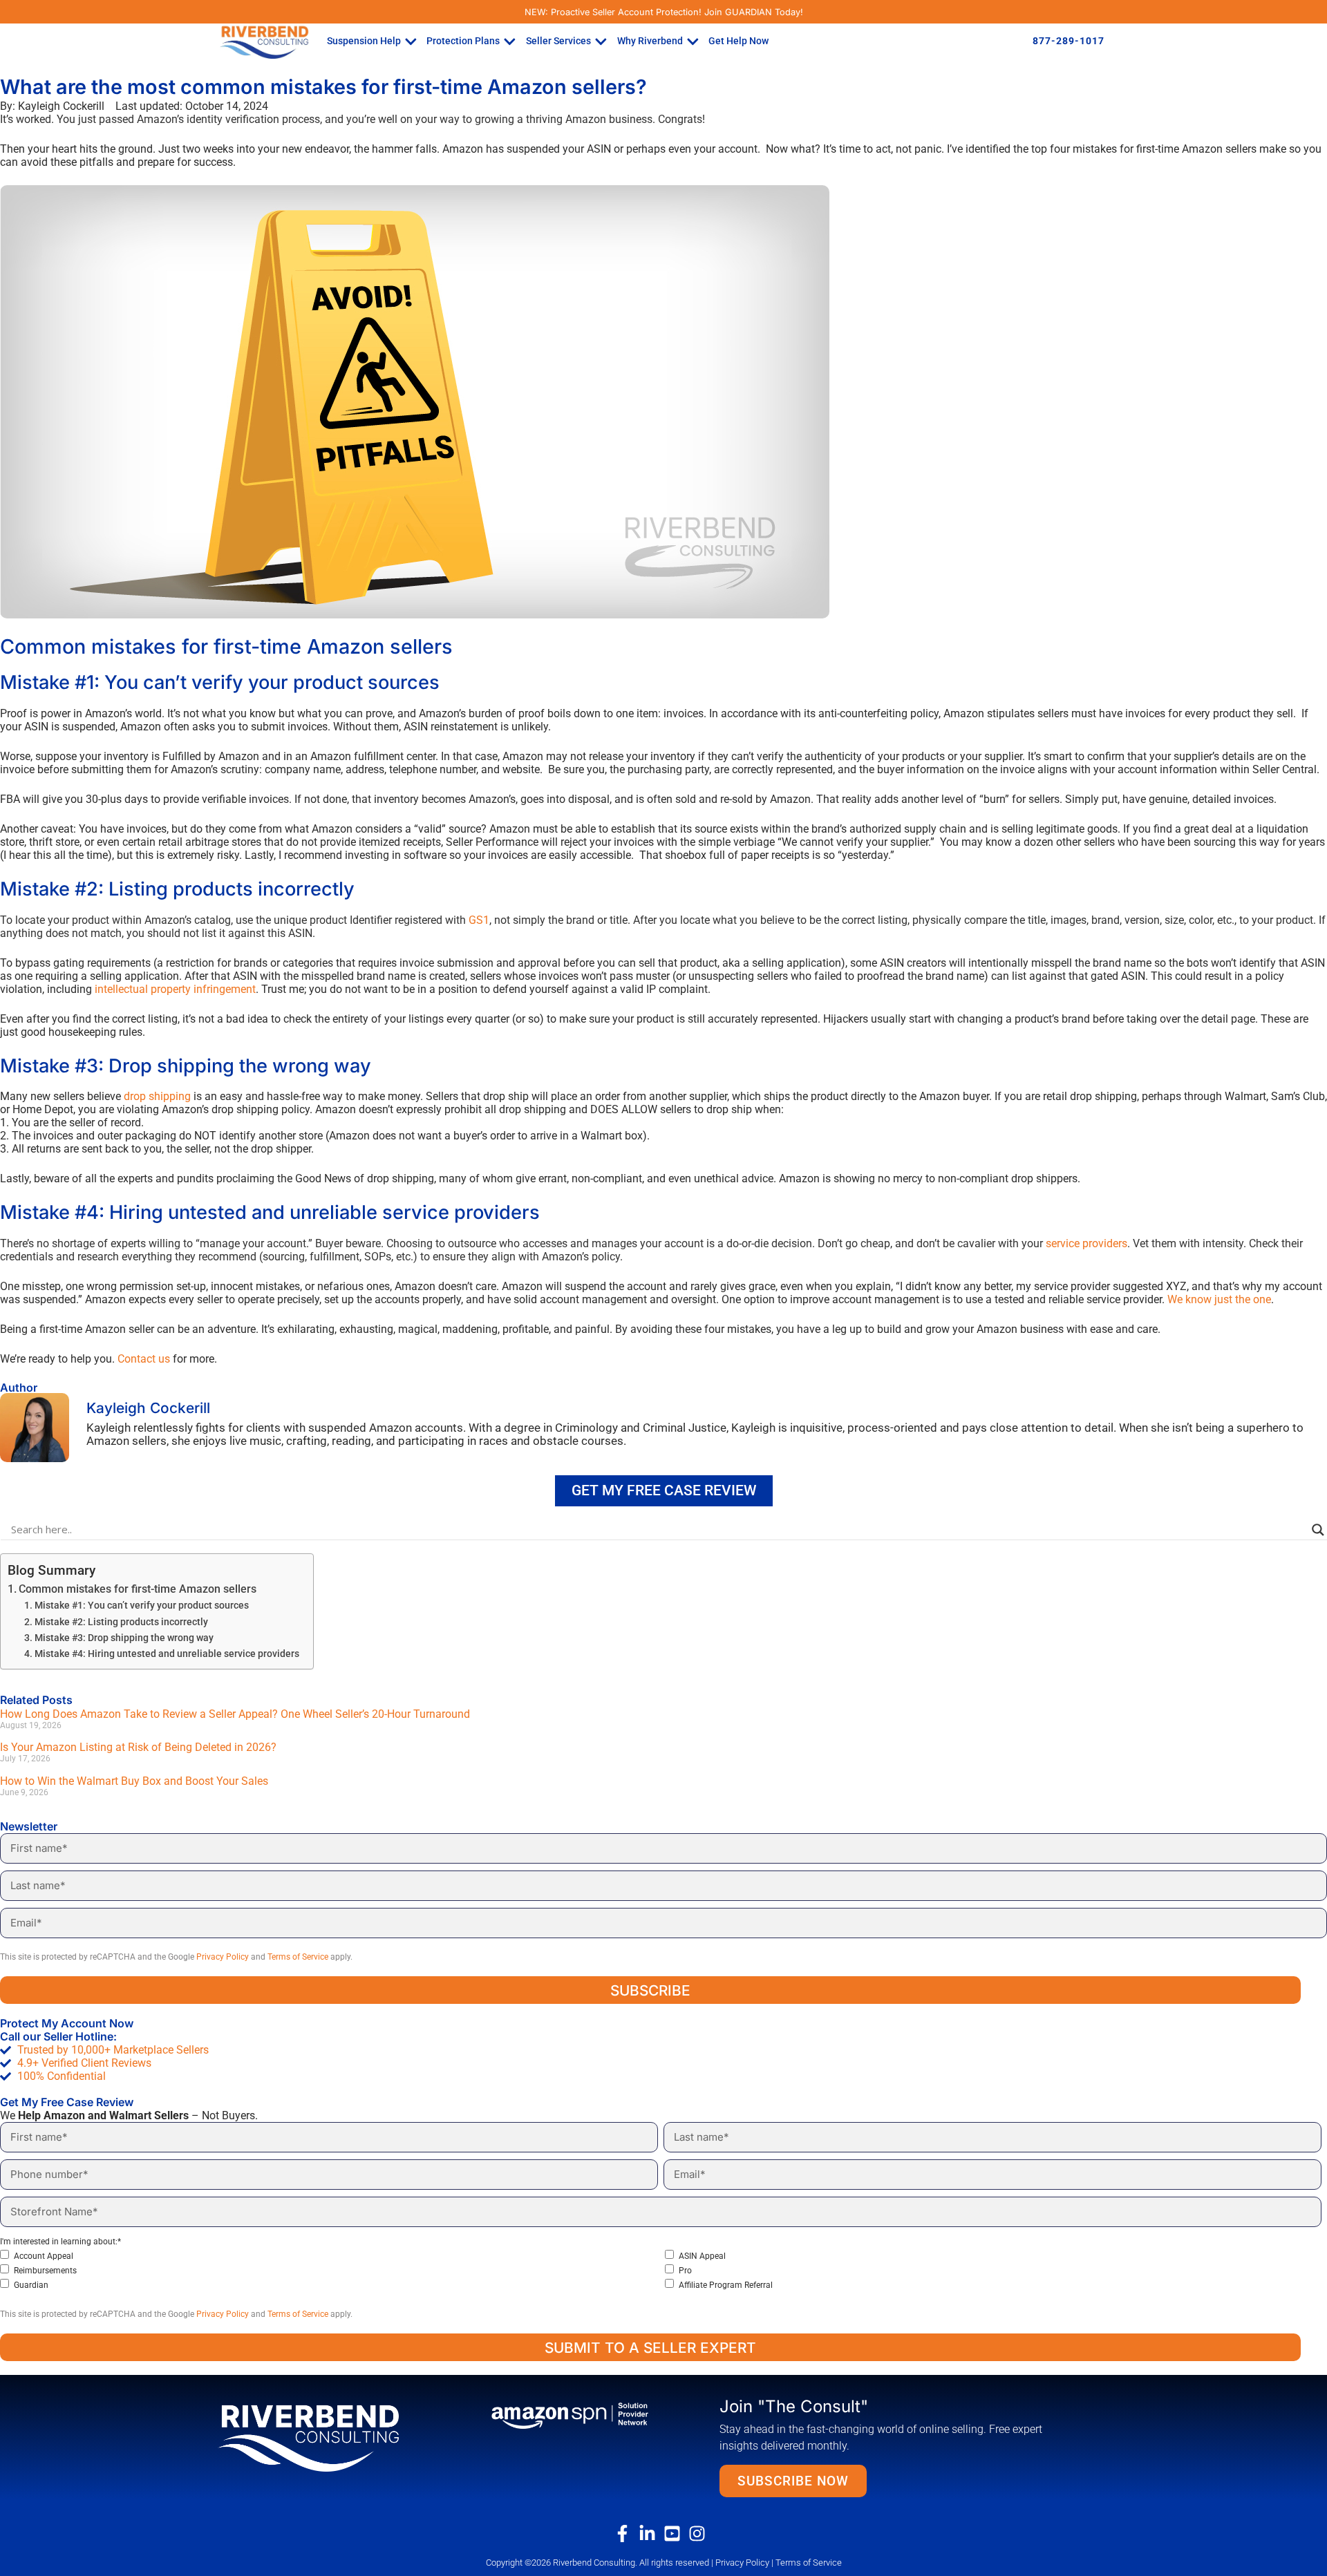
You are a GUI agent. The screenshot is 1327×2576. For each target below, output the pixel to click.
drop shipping (157, 1096)
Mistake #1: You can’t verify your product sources (142, 1606)
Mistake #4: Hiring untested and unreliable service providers (167, 1654)
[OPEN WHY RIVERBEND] (693, 41)
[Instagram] (701, 2534)
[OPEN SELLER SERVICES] (601, 41)
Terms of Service (298, 1957)
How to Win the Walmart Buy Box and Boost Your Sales (135, 1781)
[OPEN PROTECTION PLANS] (510, 41)
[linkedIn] (651, 2534)
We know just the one (1219, 1299)
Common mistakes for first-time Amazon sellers (138, 1589)
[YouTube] (676, 2534)
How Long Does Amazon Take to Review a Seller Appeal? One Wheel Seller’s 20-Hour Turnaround (235, 1714)
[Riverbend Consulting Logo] (331, 2437)
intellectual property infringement (175, 989)
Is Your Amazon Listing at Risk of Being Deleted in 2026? (138, 1747)
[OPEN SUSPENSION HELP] (411, 41)
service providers (1086, 1243)
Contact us (144, 1359)
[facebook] (626, 2534)
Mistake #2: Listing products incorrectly (121, 1622)
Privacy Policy (223, 1957)
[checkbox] (661, 2270)
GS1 (479, 920)
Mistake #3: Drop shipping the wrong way (124, 1638)
